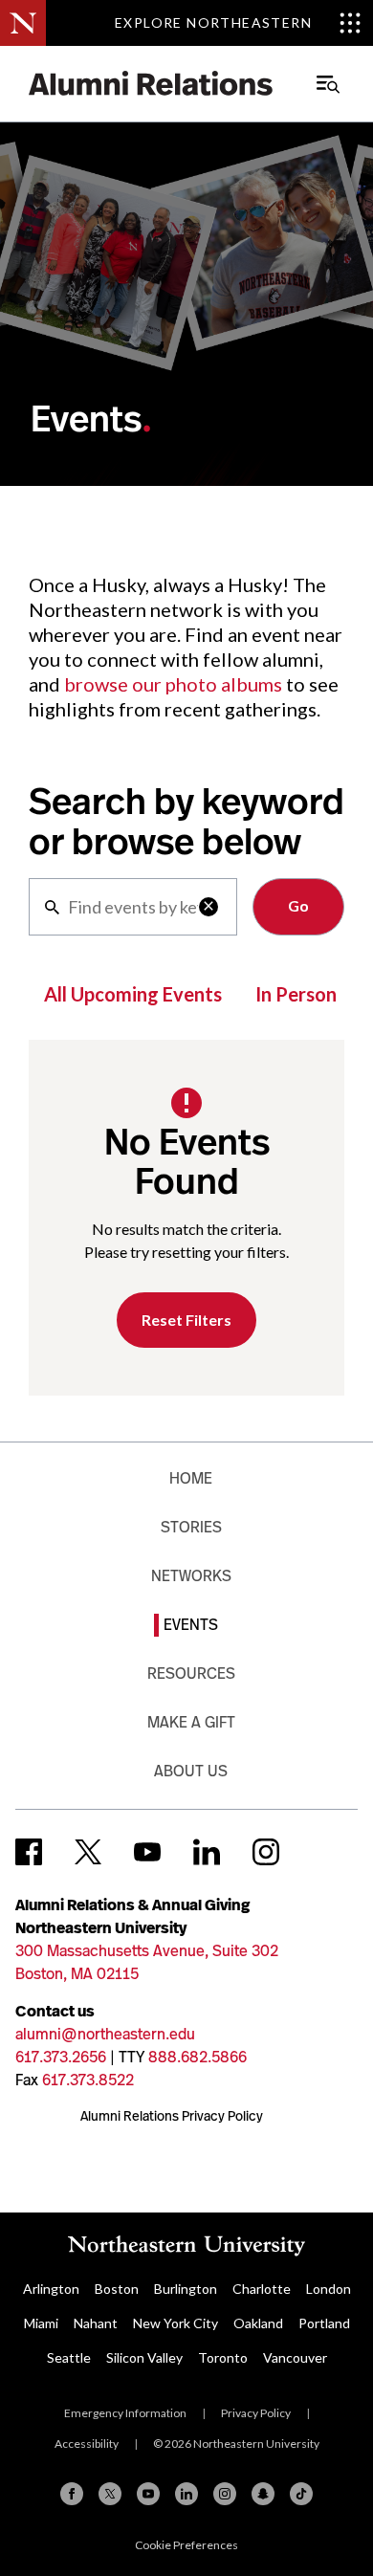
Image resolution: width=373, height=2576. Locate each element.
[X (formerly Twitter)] (110, 2494)
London (329, 2289)
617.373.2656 (61, 2057)
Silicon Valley (144, 2357)
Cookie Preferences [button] (186, 2545)
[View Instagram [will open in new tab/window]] (266, 1852)
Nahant (96, 2323)
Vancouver (295, 2357)
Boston (117, 2289)
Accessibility (87, 2444)
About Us (191, 1771)
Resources (191, 1673)
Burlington (186, 2289)
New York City (176, 2323)
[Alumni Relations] (151, 84)
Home (191, 1478)
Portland (324, 2323)
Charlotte (262, 2289)
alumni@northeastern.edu (105, 2034)
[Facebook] (72, 2494)
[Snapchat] (263, 2494)
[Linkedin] (186, 2494)
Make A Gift (191, 1722)
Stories (191, 1527)
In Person (296, 994)
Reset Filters (186, 1320)
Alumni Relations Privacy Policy (172, 2116)
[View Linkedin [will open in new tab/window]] (207, 1852)
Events (191, 1625)
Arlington (51, 2289)
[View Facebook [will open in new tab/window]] (29, 1852)
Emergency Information (125, 2413)
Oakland (258, 2323)
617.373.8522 (88, 2080)
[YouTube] (148, 2494)
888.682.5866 (197, 2057)
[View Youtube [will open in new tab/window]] (147, 1852)
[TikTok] (301, 2494)
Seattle (69, 2357)
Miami (41, 2323)
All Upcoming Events (133, 994)
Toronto (223, 2357)
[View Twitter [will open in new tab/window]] (88, 1852)
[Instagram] (225, 2494)
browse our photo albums (173, 684)
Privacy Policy (256, 2413)
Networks (191, 1576)
